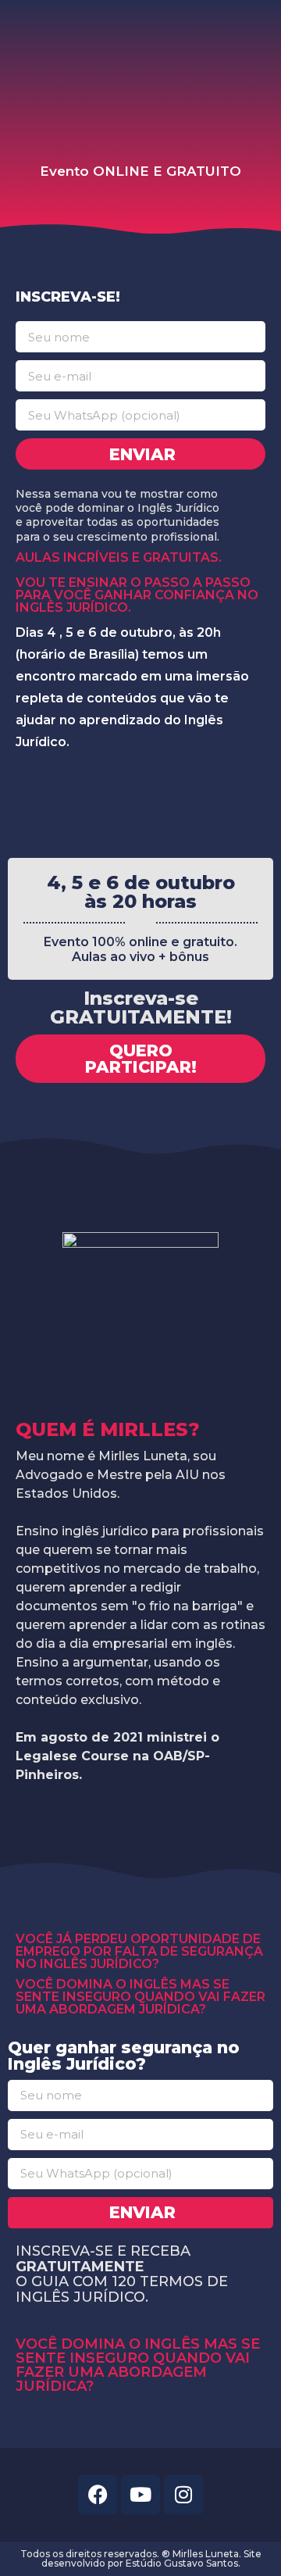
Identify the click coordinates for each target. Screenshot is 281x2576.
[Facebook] (98, 2495)
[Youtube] (140, 2495)
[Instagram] (183, 2495)
